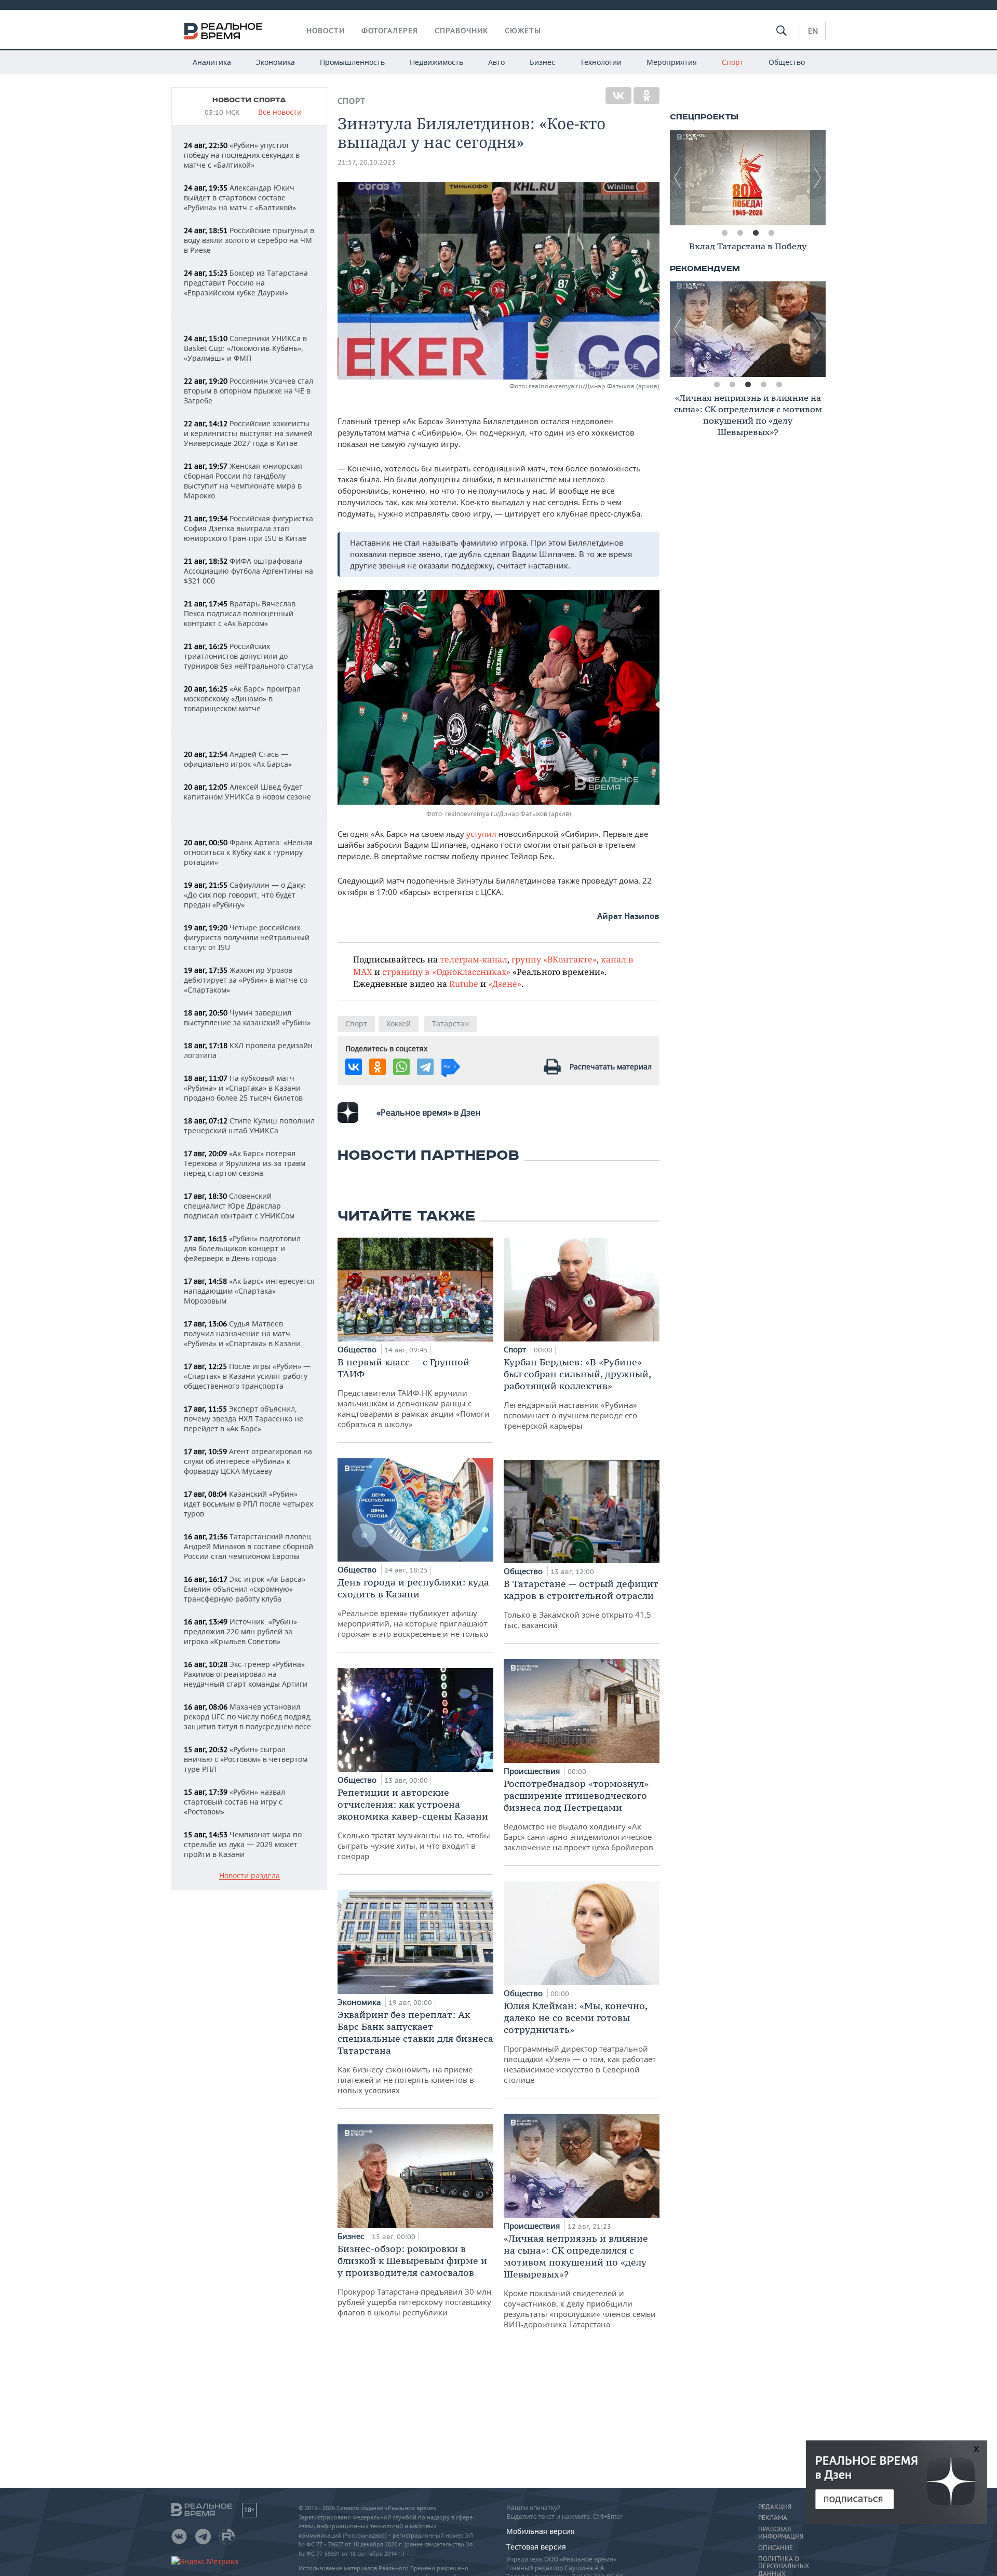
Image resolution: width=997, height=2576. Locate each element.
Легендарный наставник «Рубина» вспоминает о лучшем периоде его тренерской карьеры (577, 1393)
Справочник (461, 31)
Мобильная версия (541, 2531)
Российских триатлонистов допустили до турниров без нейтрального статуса (248, 656)
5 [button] (779, 385)
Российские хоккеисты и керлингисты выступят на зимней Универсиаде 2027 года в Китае (248, 433)
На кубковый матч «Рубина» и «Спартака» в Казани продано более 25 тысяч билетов (243, 1088)
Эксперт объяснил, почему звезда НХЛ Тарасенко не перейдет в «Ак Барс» (244, 1419)
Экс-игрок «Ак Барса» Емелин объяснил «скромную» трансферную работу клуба (245, 1589)
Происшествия (533, 1771)
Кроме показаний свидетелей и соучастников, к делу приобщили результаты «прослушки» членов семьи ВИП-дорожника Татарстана (580, 2281)
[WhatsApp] (401, 1067)
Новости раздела (250, 1876)
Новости (326, 31)
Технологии (601, 62)
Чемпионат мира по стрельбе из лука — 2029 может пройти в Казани (243, 1844)
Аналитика (212, 62)
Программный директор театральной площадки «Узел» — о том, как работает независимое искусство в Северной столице (580, 2042)
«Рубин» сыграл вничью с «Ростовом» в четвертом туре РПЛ (246, 1759)
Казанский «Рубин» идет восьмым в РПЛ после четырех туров (248, 1504)
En (813, 31)
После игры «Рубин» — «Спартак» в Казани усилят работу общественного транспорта (247, 1376)
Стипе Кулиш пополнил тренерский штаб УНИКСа (249, 1126)
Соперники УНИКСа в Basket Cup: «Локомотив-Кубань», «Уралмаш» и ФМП (245, 348)
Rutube (464, 984)
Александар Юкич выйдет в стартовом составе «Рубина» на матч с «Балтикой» (240, 198)
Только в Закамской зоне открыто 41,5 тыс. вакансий (581, 1604)
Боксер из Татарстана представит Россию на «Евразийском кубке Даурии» (246, 283)
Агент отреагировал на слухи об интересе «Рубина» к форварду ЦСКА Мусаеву (248, 1461)
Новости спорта (249, 100)
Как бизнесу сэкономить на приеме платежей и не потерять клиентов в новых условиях (415, 2052)
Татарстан (450, 1023)
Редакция (775, 2507)
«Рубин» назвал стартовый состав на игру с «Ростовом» (234, 1802)
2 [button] (740, 233)
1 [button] (724, 233)
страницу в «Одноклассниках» (446, 972)
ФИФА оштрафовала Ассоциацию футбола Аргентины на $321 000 (248, 571)
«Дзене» (505, 984)
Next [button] (818, 178)
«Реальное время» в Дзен (428, 1113)
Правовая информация (781, 2533)
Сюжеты (523, 31)
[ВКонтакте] (618, 96)
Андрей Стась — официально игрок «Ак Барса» (238, 759)
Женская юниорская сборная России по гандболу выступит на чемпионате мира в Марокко (243, 481)
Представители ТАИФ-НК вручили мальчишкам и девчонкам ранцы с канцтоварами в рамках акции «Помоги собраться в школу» (414, 1393)
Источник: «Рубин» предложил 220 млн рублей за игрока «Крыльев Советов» (240, 1631)
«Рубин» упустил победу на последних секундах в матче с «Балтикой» (242, 155)
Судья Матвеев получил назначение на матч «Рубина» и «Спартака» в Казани (242, 1333)
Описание (776, 2548)
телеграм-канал (474, 959)
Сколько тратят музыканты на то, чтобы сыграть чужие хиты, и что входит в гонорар (414, 1824)
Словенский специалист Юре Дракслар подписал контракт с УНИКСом (239, 1206)
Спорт (733, 62)
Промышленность (352, 62)
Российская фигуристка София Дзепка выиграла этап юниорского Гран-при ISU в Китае (248, 528)
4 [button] (771, 233)
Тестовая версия (536, 2547)
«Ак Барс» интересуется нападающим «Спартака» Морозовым (249, 1291)
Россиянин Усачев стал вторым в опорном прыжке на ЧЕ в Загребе (248, 391)
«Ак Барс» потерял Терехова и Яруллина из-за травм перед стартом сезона (245, 1163)
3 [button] (756, 233)
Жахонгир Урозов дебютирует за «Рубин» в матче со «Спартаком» (246, 980)
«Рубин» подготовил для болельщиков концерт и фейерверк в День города (242, 1248)
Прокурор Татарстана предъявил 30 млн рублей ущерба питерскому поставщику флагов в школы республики (415, 2280)
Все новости (280, 112)
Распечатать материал (611, 1067)
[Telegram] (425, 1067)
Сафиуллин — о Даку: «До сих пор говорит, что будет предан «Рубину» (245, 895)
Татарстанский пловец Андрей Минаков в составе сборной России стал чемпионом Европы (248, 1546)
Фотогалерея (390, 31)
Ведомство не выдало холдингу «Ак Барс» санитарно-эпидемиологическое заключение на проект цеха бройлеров (578, 1815)
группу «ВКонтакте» (554, 959)
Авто (496, 62)
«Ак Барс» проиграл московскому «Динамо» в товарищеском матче (242, 699)
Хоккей (399, 1023)
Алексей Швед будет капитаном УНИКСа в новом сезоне (247, 792)
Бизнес (542, 62)
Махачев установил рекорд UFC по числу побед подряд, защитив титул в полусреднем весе (248, 1717)
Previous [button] (678, 178)
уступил (481, 834)
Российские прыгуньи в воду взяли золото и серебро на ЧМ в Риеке (249, 240)
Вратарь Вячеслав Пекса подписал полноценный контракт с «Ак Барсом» (240, 613)
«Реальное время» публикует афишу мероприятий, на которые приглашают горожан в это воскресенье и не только (413, 1608)
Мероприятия (672, 62)
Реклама (773, 2518)
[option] (748, 178)
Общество (787, 62)
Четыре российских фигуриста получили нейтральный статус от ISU (247, 937)
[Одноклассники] (646, 96)
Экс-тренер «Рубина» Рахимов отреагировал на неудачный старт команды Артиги (246, 1674)
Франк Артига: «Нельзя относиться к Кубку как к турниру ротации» (248, 852)
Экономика (275, 62)
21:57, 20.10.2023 (367, 162)
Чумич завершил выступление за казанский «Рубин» (247, 1018)
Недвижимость (436, 62)
